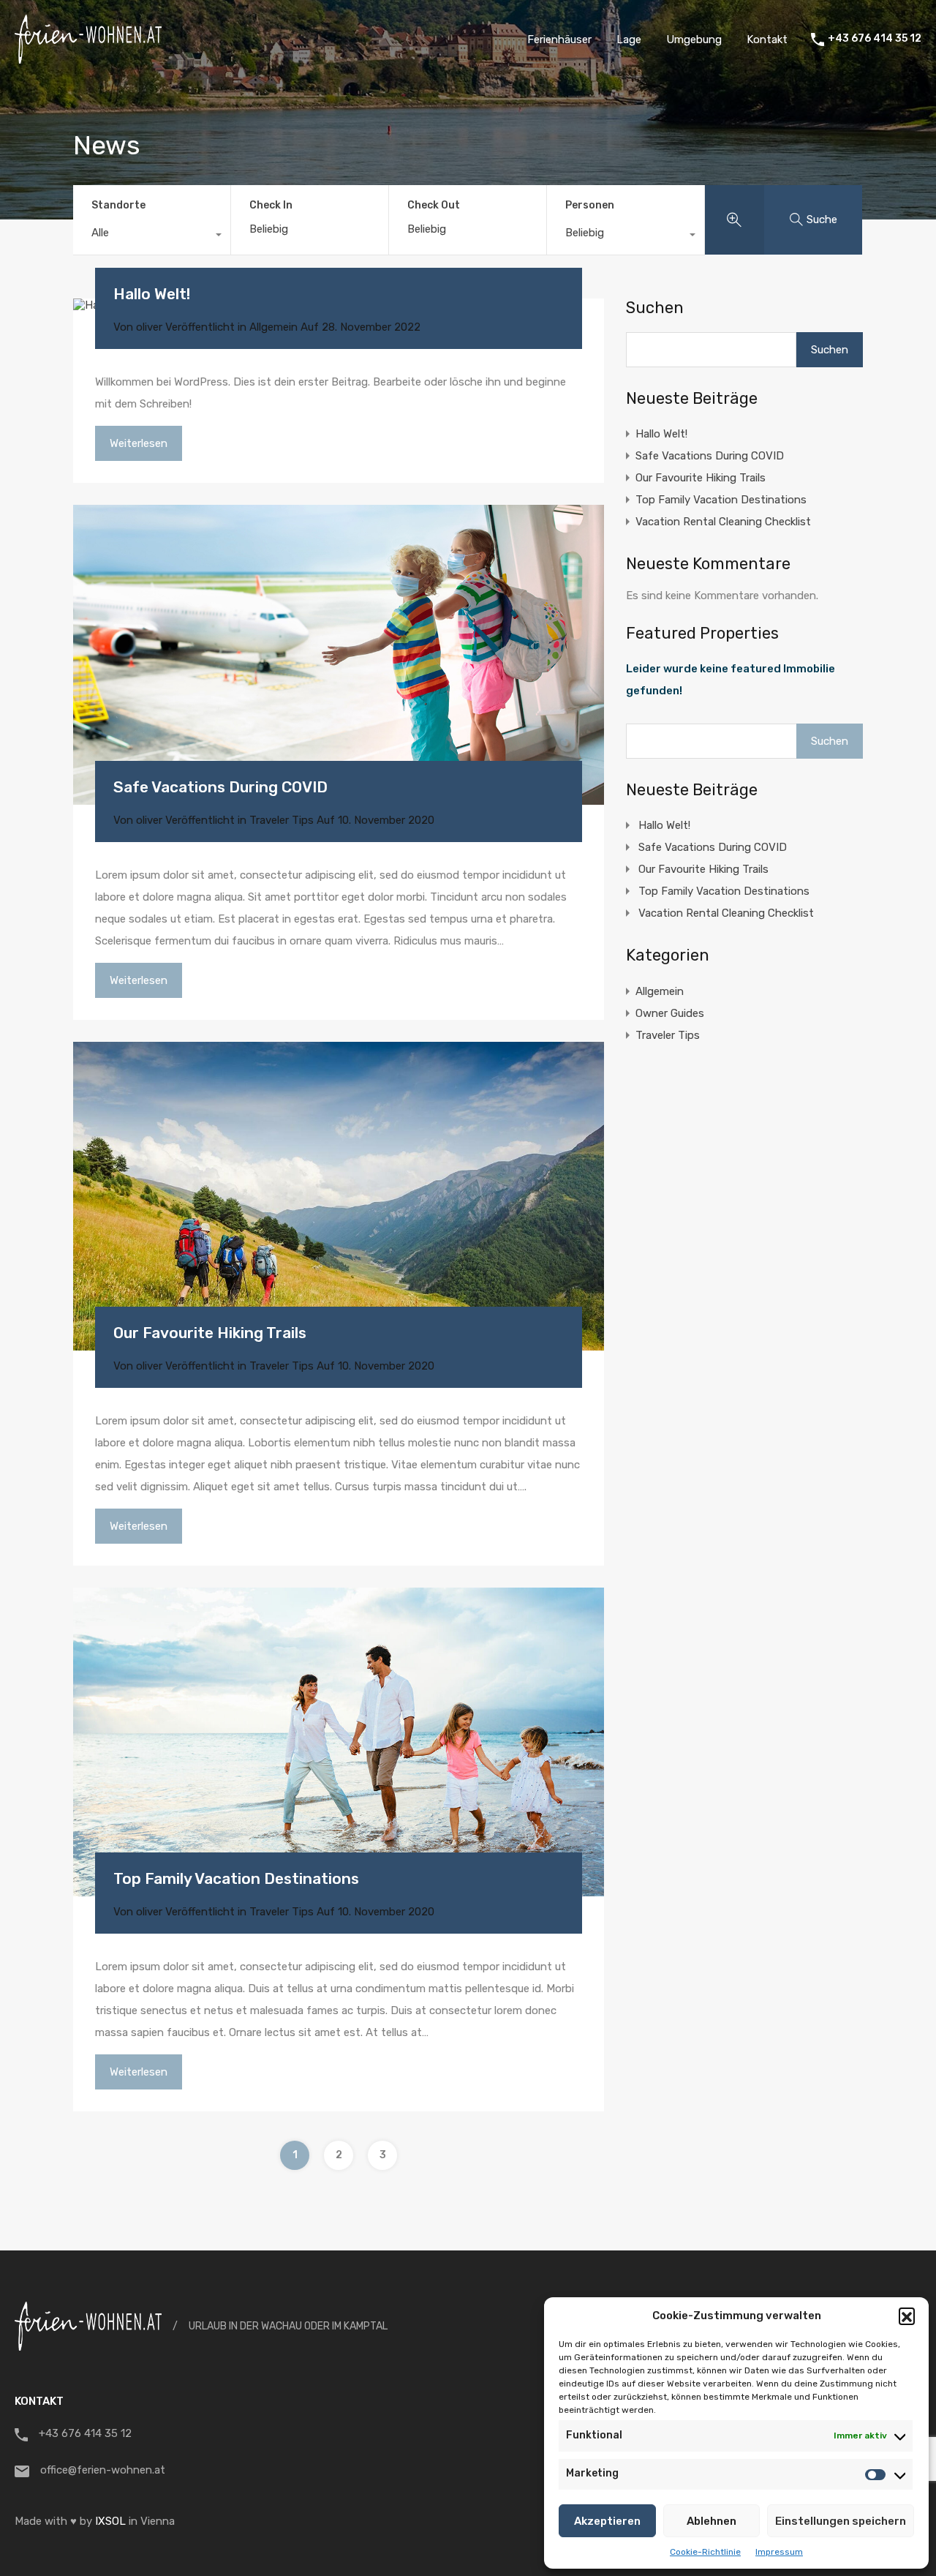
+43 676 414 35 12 (875, 39)
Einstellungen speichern (841, 2521)
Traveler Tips (282, 820)
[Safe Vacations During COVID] (339, 655)
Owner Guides (670, 1013)
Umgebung (694, 40)
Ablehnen (712, 2521)
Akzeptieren (607, 2521)
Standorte (118, 205)
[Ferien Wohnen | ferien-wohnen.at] (88, 57)
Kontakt (767, 40)
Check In (271, 206)
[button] (907, 2316)
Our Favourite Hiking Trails (210, 1333)
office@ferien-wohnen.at (103, 2470)
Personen (590, 205)
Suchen (655, 308)
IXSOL (110, 2521)
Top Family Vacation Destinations (236, 1878)
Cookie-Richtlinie (705, 2552)
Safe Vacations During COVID (220, 787)
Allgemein (273, 327)
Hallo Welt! (152, 294)
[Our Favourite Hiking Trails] (339, 1196)
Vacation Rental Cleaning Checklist (723, 522)
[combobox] (152, 236)
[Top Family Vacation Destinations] (339, 1742)
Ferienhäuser (559, 40)
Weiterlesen (139, 443)
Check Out (434, 206)
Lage (629, 40)
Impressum (779, 2552)
